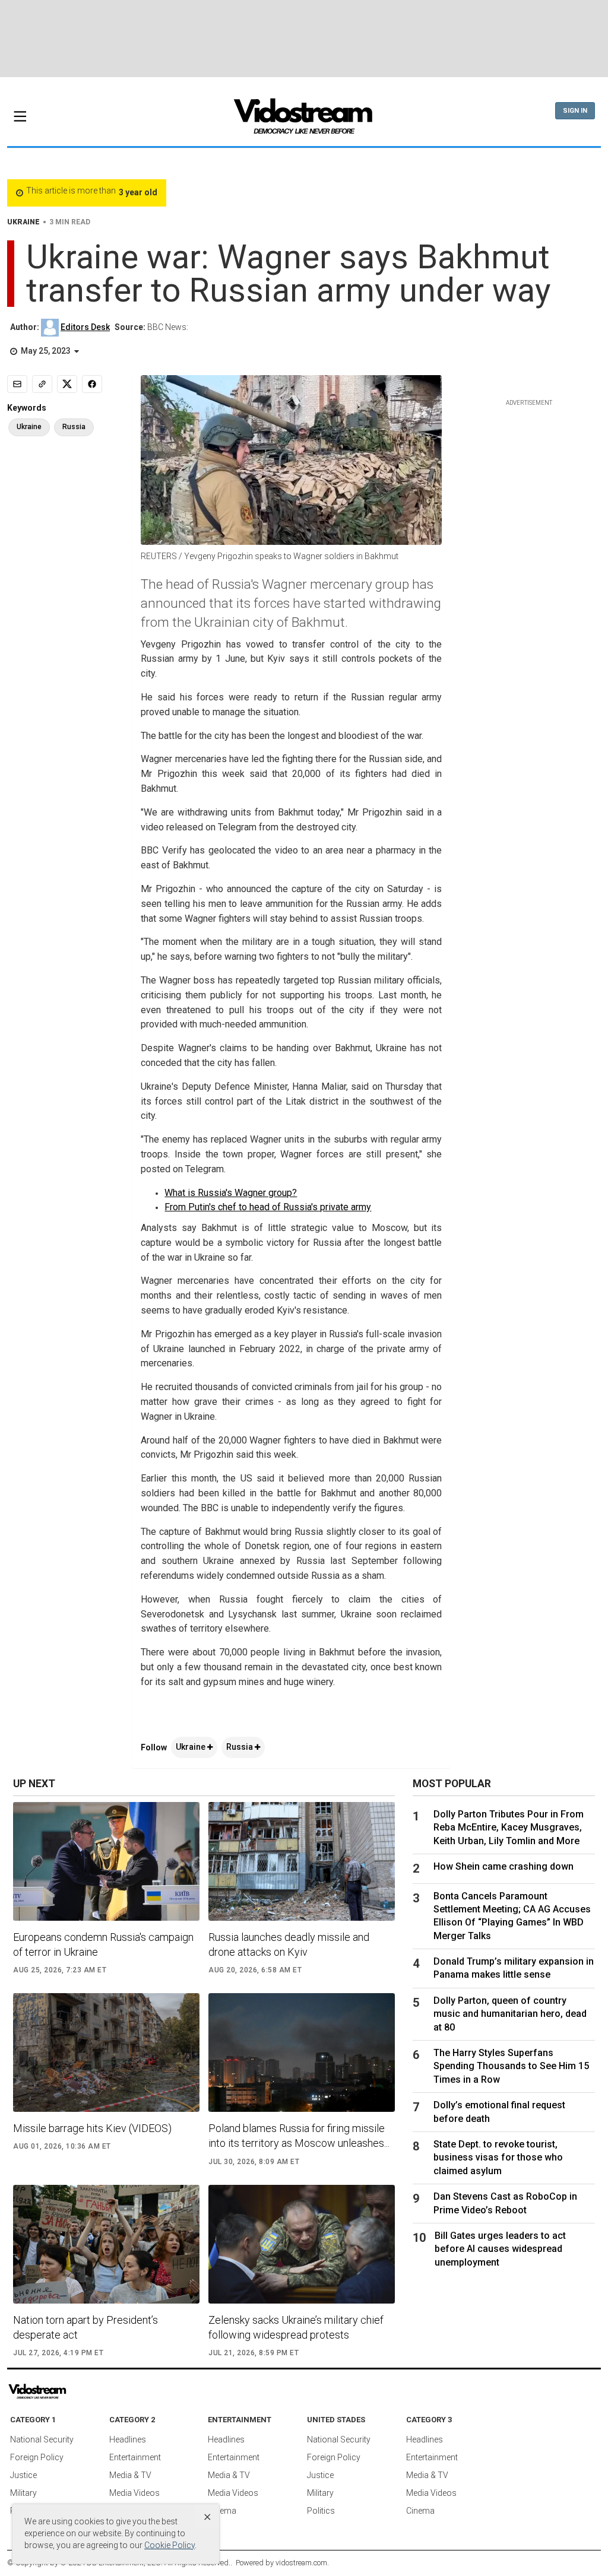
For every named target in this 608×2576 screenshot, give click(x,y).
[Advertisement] (304, 39)
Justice (23, 2475)
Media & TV (130, 2475)
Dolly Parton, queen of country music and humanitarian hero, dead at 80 (510, 2014)
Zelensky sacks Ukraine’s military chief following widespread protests (296, 2327)
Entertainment (135, 2457)
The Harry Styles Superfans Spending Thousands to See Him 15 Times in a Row (511, 2066)
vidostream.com (301, 2563)
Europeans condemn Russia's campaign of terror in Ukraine (103, 1944)
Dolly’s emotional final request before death (499, 2112)
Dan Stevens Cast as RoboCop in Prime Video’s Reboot (505, 2203)
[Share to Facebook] (92, 384)
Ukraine (191, 1747)
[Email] (17, 384)
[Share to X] (67, 384)
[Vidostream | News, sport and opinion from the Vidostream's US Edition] (71, 2392)
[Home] (304, 120)
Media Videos (134, 2493)
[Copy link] (42, 384)
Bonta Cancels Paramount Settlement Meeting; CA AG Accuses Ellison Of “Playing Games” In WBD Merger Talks (512, 1916)
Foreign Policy (37, 2457)
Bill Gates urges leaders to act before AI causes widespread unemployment (500, 2249)
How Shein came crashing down (503, 1866)
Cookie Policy (170, 2545)
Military (23, 2493)
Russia (240, 1747)
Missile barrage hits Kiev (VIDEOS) (92, 2128)
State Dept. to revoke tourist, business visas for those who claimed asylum (498, 2158)
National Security (42, 2439)
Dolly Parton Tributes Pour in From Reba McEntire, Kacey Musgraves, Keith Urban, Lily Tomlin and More (509, 1828)
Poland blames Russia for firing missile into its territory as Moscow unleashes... (299, 2136)
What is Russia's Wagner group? (231, 1193)
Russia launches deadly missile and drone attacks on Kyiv (289, 1944)
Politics (321, 2511)
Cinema (222, 2511)
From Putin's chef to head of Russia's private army (268, 1207)
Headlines (128, 2439)
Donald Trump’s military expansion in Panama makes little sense (514, 1968)
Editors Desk (85, 327)
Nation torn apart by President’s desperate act (85, 2327)
